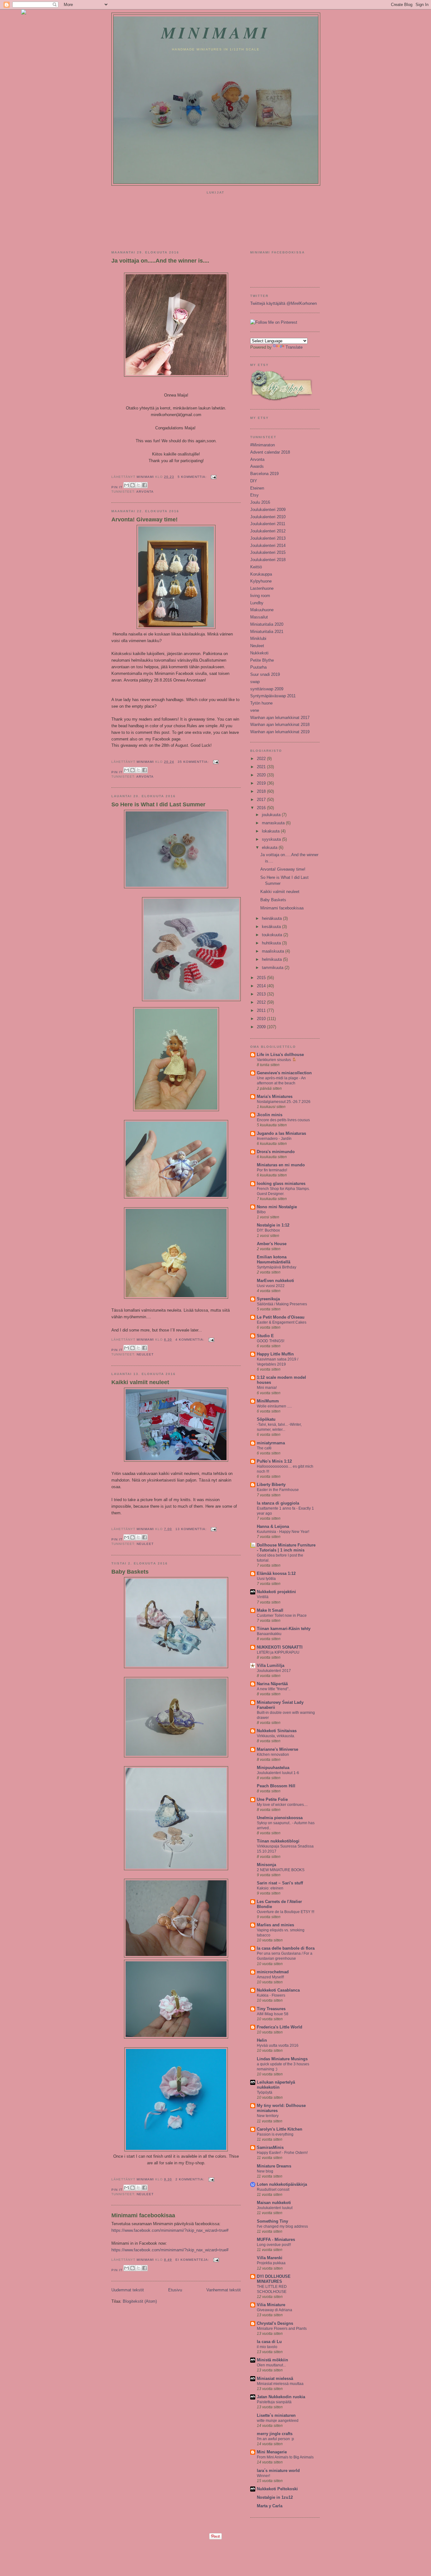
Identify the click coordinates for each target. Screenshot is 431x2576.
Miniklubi (258, 638)
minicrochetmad (273, 1972)
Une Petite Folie (272, 1799)
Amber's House (272, 1244)
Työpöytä (265, 2092)
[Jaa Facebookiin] (145, 485)
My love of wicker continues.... (282, 1805)
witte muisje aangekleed (278, 2421)
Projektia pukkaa (271, 2263)
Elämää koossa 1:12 (276, 1573)
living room (260, 596)
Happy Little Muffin (275, 1354)
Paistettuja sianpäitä (274, 2402)
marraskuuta (274, 823)
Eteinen (257, 488)
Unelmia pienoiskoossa (280, 1818)
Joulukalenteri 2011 (268, 524)
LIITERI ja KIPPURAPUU (278, 1652)
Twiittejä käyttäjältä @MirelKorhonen (283, 303)
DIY (254, 481)
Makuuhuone (262, 610)
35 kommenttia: (194, 762)
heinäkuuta (272, 918)
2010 (262, 1019)
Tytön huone (261, 703)
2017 (262, 800)
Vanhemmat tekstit (224, 2290)
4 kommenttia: (191, 1340)
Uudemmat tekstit (128, 2290)
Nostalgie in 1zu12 (275, 2497)
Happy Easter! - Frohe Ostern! (282, 2153)
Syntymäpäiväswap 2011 (273, 696)
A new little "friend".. (274, 1689)
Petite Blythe (262, 660)
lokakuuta (271, 831)
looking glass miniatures (281, 1184)
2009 (262, 1027)
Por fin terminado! (272, 1170)
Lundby (257, 603)
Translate (294, 347)
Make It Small (270, 1610)
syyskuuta (272, 839)
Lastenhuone (262, 588)
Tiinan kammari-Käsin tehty (284, 1629)
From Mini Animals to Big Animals (285, 2457)
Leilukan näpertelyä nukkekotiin (276, 2085)
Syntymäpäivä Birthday (277, 1267)
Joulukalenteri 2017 (274, 1671)
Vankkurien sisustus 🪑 (277, 1060)
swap (255, 682)
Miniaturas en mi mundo (281, 1165)
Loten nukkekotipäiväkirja (282, 2184)
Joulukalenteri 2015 (268, 552)
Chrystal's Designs (275, 2323)
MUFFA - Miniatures (276, 2239)
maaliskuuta (274, 951)
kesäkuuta (272, 927)
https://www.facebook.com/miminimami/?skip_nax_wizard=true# (170, 2230)
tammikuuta (273, 968)
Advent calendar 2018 (270, 452)
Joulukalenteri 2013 (268, 538)
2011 (262, 1010)
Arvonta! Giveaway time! (145, 519)
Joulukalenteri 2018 (268, 560)
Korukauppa (261, 574)
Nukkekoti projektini (276, 1592)
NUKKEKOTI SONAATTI (280, 1647)
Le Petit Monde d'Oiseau (281, 1317)
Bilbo (261, 1212)
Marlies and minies (275, 1925)
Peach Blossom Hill (276, 1786)
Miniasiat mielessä (275, 2379)
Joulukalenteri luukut (275, 2208)
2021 (262, 767)
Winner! (263, 2476)
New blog (265, 2171)
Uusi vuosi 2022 (271, 1286)
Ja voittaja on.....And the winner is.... (160, 261)
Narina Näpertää (272, 1684)
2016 (262, 808)
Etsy (254, 495)
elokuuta (270, 847)
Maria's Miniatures (275, 1097)
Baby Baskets (130, 1572)
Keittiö (256, 567)
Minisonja (266, 1865)
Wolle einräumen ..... (274, 1406)
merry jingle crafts (275, 2434)
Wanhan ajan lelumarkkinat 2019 (280, 732)
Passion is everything (275, 2134)
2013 (262, 994)
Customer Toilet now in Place (282, 1616)
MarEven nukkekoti (275, 1281)
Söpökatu (266, 1419)
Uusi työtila (266, 1579)
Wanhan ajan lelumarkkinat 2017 (280, 718)
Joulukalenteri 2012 (268, 531)
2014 (262, 986)
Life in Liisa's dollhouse (280, 1055)
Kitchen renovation (273, 1755)
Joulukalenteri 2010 (268, 517)
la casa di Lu (269, 2342)
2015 (262, 978)
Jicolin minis (270, 1115)
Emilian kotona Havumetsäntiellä (274, 1259)
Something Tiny (272, 2221)
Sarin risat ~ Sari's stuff (280, 1883)
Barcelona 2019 (264, 474)
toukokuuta (273, 935)
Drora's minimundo (276, 1152)
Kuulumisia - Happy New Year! (283, 1532)
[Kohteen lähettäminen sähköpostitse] (127, 485)
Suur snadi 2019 (265, 674)
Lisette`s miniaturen (276, 2415)
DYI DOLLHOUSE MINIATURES (274, 2279)
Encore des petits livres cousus (283, 1120)
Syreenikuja (268, 1299)
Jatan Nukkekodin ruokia (281, 2397)
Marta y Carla (270, 2506)
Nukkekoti (259, 653)
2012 (262, 1002)
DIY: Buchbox (268, 1230)
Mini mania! (267, 1388)
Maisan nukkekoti (274, 2203)
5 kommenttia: (193, 477)
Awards (257, 466)
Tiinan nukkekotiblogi (278, 1841)
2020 (262, 775)
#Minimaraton (263, 445)
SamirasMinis (270, 2147)
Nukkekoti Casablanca (278, 1990)
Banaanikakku (269, 1634)
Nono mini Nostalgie (277, 1207)
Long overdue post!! (274, 2245)
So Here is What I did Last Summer (158, 804)
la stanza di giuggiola (278, 1503)
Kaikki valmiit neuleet (140, 1382)
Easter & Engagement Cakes (282, 1322)
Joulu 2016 (260, 502)
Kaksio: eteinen (270, 1888)
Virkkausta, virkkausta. (276, 1736)
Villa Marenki (270, 2258)
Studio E (265, 1336)
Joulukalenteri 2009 (268, 510)
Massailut (259, 617)
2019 (262, 783)
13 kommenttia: (192, 1529)
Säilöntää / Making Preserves (282, 1304)
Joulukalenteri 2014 (268, 545)
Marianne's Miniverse (277, 1749)
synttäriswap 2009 (267, 689)
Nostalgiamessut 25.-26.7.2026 (284, 1102)
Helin (262, 2040)
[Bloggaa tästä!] (133, 485)
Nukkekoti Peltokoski (277, 2489)
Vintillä (263, 1597)
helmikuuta (272, 959)
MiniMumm (268, 1401)
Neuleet (145, 1354)
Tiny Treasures (271, 2009)
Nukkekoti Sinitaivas (277, 1731)
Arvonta (145, 492)
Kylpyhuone (261, 581)
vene (255, 710)
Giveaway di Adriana (275, 2310)
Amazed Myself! (270, 1977)
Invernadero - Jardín (274, 1139)
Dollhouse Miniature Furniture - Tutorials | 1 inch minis (286, 1548)
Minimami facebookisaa (143, 2215)
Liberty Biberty (271, 1485)
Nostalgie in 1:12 (273, 1225)
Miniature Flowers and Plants (282, 2329)
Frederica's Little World (280, 2027)
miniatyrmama (271, 1443)
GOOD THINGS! (271, 1341)
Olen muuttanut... (271, 2365)
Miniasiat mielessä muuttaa (280, 2384)
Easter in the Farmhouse (278, 1490)
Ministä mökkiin (272, 2360)
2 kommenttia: (191, 2179)
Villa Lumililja (271, 1665)
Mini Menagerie (272, 2452)
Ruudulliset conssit (273, 2190)
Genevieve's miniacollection (284, 1073)
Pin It (117, 487)
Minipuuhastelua (273, 1768)
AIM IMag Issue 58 (273, 2014)
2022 (262, 759)
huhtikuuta (272, 943)
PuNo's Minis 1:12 (274, 1461)
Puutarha (258, 667)
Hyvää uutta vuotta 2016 (278, 2045)
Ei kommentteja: (193, 2260)
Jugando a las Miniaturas (281, 1133)
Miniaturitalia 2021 (267, 632)
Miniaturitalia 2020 (267, 624)
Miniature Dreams (274, 2166)
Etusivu (175, 2290)
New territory (268, 2116)
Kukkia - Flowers (271, 1995)
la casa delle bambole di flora (286, 1948)
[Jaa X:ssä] (139, 485)
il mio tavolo (267, 2347)
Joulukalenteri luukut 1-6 (278, 1773)
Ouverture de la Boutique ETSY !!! (286, 1912)
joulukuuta (272, 815)
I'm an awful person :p (275, 2439)
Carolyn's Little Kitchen (280, 2129)
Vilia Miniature (271, 2305)
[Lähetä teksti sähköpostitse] (213, 477)
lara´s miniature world (278, 2471)
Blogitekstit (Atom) (140, 2301)
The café (264, 1448)
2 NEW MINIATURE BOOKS (281, 1870)
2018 (262, 791)
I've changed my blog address (282, 2226)
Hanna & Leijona (273, 1526)
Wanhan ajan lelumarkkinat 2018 (280, 725)
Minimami (216, 32)
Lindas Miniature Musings (282, 2059)
